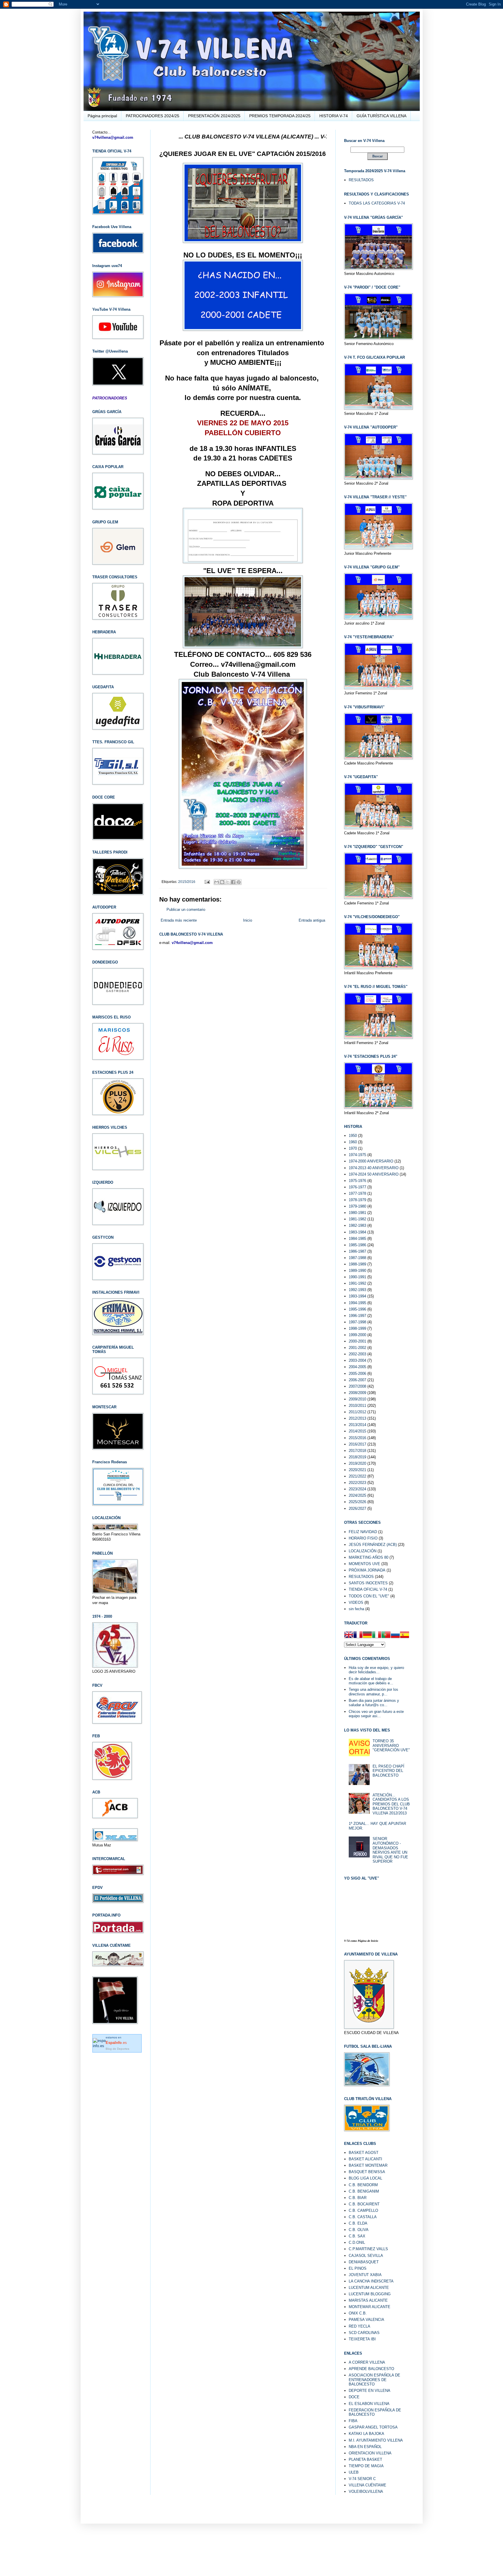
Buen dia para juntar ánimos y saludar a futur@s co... (374, 1703)
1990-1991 (357, 1277)
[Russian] (395, 1635)
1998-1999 (357, 1328)
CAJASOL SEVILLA (366, 2256)
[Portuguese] (386, 1635)
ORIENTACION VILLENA (370, 2453)
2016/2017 (357, 1444)
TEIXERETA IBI (362, 2339)
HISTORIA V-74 (334, 116)
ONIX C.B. (358, 2313)
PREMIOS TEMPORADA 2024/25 (280, 116)
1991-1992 (357, 1283)
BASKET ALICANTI (365, 2159)
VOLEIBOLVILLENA (366, 2491)
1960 (353, 1142)
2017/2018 (357, 1451)
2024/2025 (357, 1495)
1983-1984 (357, 1232)
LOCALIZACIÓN (363, 1551)
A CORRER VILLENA (367, 2362)
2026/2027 (357, 1509)
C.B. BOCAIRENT (364, 2204)
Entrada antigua (312, 920)
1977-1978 (357, 1193)
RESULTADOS (361, 180)
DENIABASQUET (364, 2262)
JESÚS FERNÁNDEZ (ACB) (373, 1545)
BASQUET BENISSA (367, 2172)
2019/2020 (357, 1463)
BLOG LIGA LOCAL (365, 2178)
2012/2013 (357, 1418)
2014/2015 (357, 1431)
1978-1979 (357, 1200)
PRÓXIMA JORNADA (367, 1570)
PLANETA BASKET (365, 2459)
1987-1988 (357, 1258)
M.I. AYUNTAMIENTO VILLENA (376, 2440)
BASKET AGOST (364, 2153)
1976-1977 (357, 1187)
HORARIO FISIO (363, 1538)
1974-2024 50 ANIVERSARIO (374, 1174)
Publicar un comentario (186, 910)
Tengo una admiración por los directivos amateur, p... (373, 1692)
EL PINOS (358, 2268)
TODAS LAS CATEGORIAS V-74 (377, 203)
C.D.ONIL (357, 2242)
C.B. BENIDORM (363, 2185)
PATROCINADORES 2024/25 (153, 116)
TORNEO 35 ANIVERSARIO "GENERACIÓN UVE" (391, 1745)
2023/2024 (357, 1489)
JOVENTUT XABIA (365, 2275)
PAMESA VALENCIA (366, 2320)
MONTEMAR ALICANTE (370, 2307)
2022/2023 (357, 1483)
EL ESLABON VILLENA (369, 2404)
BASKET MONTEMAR (368, 2165)
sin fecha (356, 1609)
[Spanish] (405, 1635)
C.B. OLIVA (359, 2230)
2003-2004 (357, 1360)
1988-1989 (357, 1264)
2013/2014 (357, 1425)
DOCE (354, 2397)
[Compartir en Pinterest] (239, 882)
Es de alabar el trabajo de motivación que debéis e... (371, 1681)
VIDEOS (356, 1602)
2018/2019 (357, 1457)
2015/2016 (187, 882)
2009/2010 (357, 1399)
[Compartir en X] (228, 882)
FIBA (353, 2421)
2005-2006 (357, 1374)
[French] (358, 1635)
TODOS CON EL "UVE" (369, 1596)
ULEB (354, 2472)
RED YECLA (359, 2326)
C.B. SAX (357, 2236)
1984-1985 (357, 1239)
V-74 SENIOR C (362, 2479)
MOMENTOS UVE (364, 1564)
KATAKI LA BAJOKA (366, 2434)
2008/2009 (357, 1393)
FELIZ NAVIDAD (363, 1532)
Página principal (102, 116)
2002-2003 (357, 1354)
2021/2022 (357, 1476)
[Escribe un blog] (222, 882)
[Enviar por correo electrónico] (217, 882)
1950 (353, 1136)
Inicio (248, 920)
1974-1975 (357, 1155)
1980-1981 (357, 1213)
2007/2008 (357, 1386)
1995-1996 (357, 1309)
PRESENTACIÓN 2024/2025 (214, 116)
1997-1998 (357, 1322)
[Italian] (377, 1635)
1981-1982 (357, 1219)
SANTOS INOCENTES (368, 1583)
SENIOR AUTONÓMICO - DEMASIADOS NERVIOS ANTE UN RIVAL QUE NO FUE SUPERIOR (390, 1850)
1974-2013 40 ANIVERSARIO (374, 1168)
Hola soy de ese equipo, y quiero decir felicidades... (376, 1670)
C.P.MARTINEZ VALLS (368, 2249)
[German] (367, 1635)
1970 (353, 1148)
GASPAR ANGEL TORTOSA (373, 2427)
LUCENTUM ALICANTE (369, 2288)
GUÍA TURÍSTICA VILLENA (381, 116)
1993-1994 (357, 1296)
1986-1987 (357, 1251)
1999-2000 (357, 1335)
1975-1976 (357, 1181)
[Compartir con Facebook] (233, 882)
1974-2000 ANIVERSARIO (371, 1161)
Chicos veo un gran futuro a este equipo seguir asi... (376, 1714)
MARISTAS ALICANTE (368, 2300)
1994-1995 (357, 1303)
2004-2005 (357, 1367)
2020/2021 (357, 1470)
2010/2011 (357, 1406)
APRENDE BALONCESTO (371, 2369)
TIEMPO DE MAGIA (366, 2466)
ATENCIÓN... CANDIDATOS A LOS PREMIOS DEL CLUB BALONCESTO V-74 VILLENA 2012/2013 (391, 1804)
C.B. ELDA (358, 2223)
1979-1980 (357, 1206)
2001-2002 (357, 1348)
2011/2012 (357, 1412)
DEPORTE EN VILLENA (370, 2391)
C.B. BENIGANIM (364, 2191)
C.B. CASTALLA (363, 2217)
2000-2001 (357, 1341)
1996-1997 (357, 1316)
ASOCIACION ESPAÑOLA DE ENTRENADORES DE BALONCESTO (374, 2380)
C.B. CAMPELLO (363, 2210)
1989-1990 (357, 1271)
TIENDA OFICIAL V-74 (368, 1589)
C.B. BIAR (358, 2198)
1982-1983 (357, 1225)
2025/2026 (357, 1502)
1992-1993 (357, 1290)
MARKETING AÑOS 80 (369, 1557)
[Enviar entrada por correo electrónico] (207, 882)
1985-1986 (357, 1245)
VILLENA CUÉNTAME (367, 2485)
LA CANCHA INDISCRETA (371, 2281)
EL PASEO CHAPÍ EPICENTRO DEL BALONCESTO (388, 1771)
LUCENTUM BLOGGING (370, 2294)
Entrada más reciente (179, 920)
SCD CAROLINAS (364, 2333)
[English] (349, 1635)
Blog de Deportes (117, 2049)
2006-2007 (357, 1380)
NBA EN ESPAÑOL (365, 2447)
